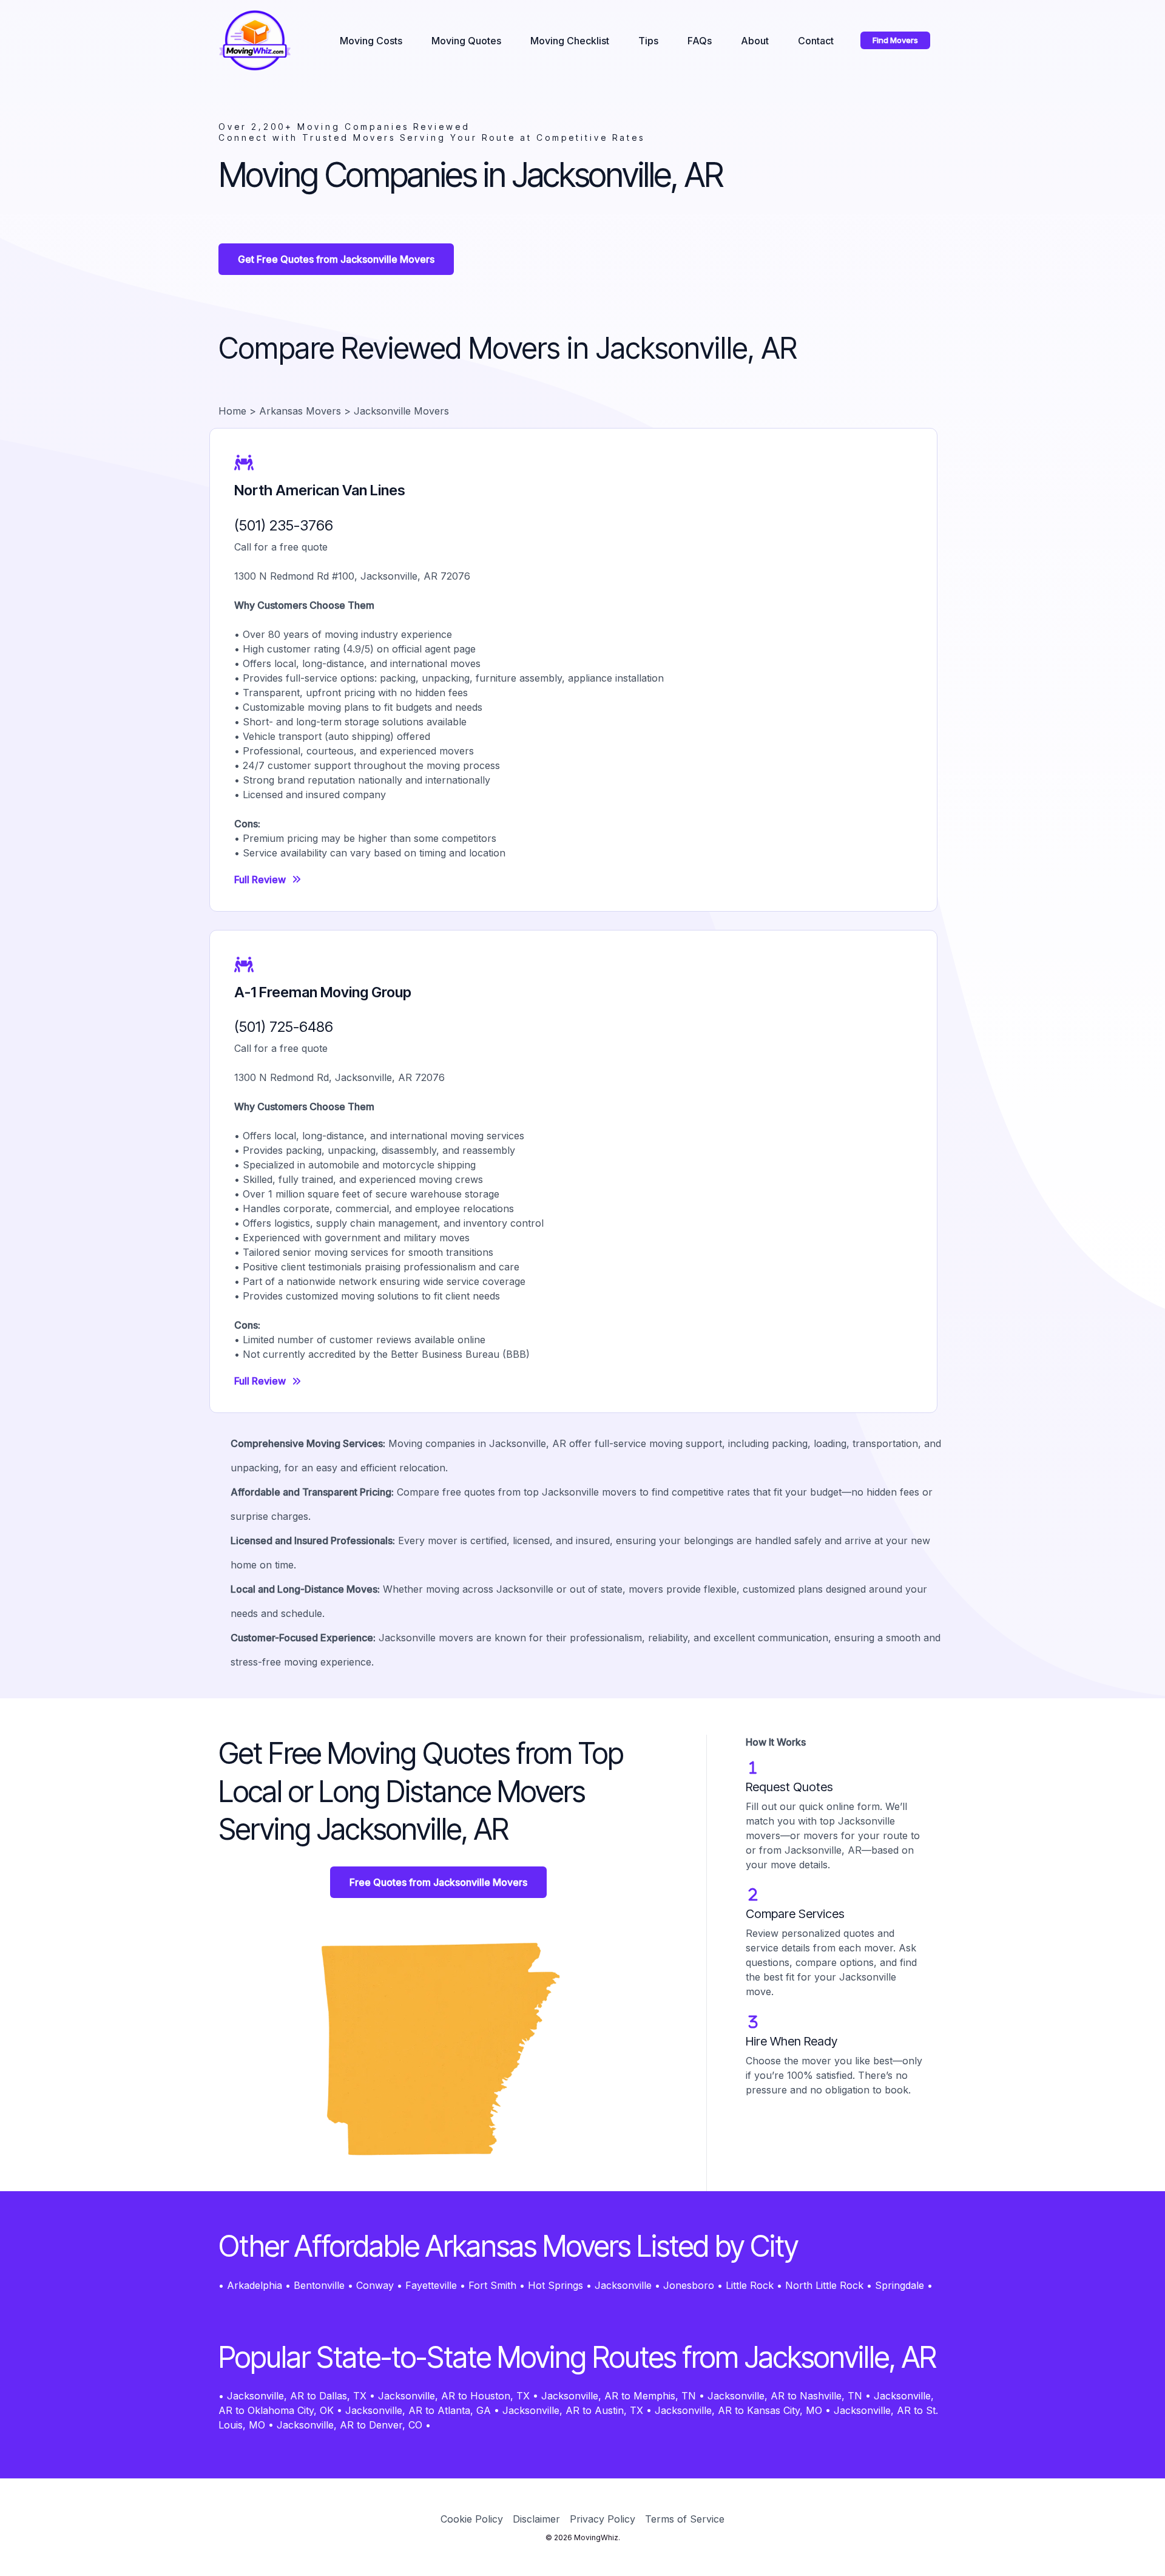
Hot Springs (555, 2285)
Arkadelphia (255, 2285)
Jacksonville (623, 2285)
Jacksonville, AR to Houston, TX (454, 2396)
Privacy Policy (603, 2519)
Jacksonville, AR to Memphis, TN (619, 2396)
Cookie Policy (472, 2519)
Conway (375, 2285)
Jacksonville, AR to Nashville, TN (785, 2396)
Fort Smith (492, 2285)
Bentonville (319, 2285)
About (755, 41)
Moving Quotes (466, 41)
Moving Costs (371, 41)
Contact (816, 41)
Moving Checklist (570, 41)
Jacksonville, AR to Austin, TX (573, 2410)
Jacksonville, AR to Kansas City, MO (738, 2410)
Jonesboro (689, 2285)
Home (232, 411)
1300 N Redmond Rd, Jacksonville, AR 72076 (339, 1077)
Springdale (900, 2285)
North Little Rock (824, 2285)
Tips (648, 41)
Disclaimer (536, 2519)
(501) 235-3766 (284, 525)
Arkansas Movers (300, 411)
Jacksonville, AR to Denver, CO (349, 2425)
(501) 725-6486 (284, 1027)
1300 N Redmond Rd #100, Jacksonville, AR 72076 (352, 576)
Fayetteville (431, 2285)
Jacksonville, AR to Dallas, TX (297, 2396)
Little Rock (750, 2285)
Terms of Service (685, 2519)
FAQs (700, 41)
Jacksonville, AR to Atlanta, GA (418, 2410)
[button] (895, 40)
